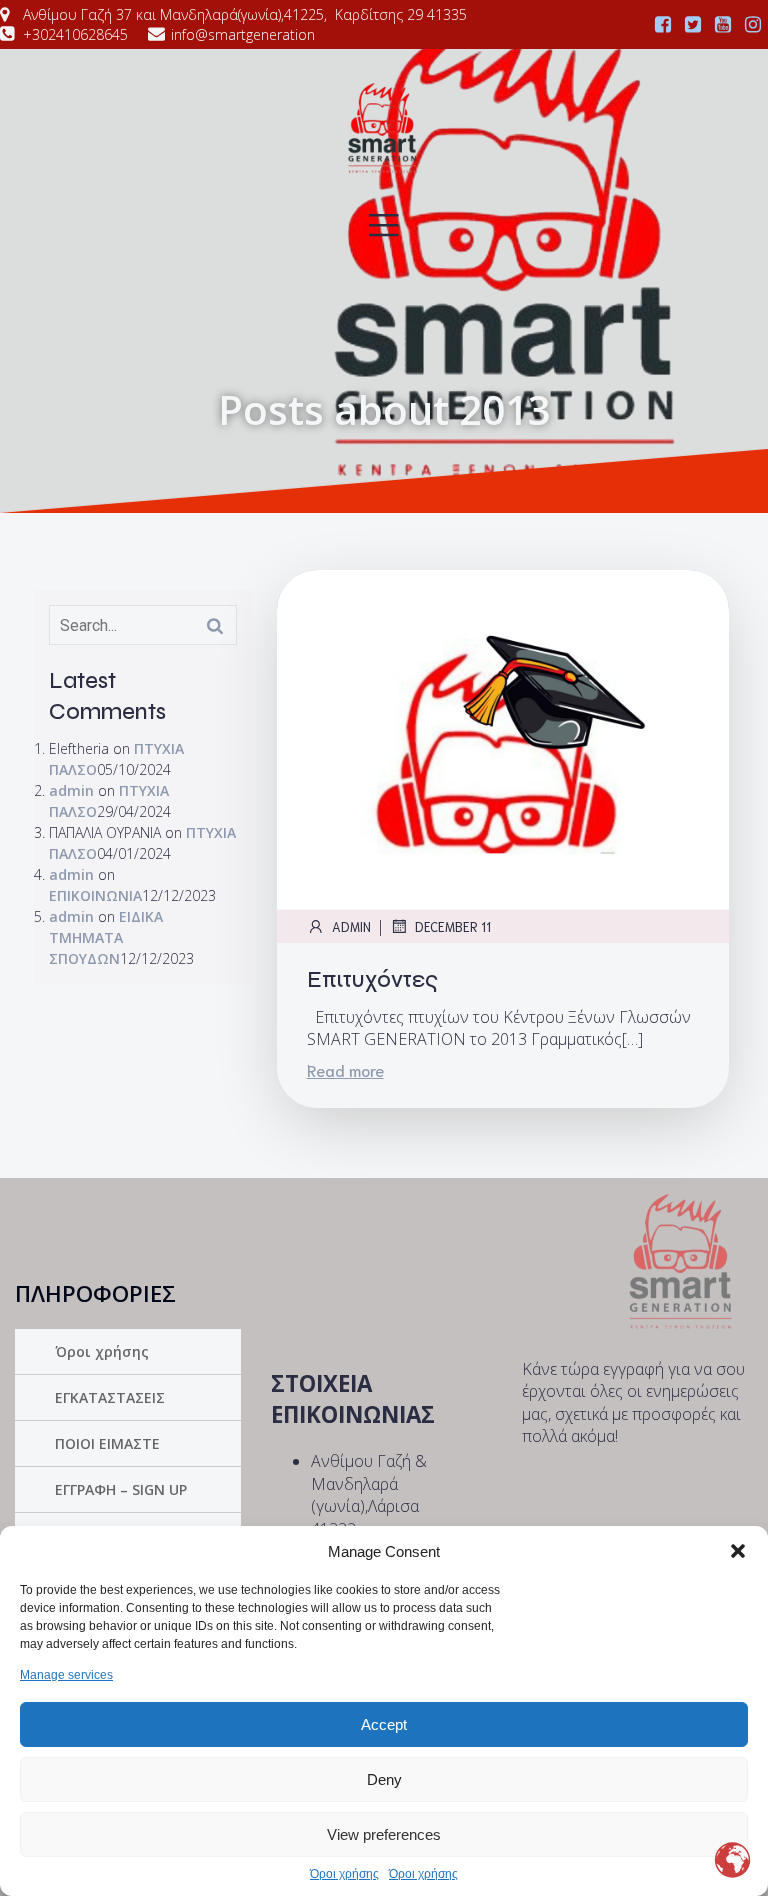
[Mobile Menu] (384, 224)
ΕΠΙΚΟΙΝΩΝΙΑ (95, 895)
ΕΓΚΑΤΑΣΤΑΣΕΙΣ (110, 1397)
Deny (384, 1779)
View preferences (384, 1834)
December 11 (453, 926)
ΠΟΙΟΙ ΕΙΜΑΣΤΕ (107, 1443)
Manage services (66, 1675)
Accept (384, 1724)
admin (71, 790)
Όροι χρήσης (344, 1874)
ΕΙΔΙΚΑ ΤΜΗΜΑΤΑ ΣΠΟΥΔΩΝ (106, 937)
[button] (738, 1551)
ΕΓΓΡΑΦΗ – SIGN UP (121, 1489)
